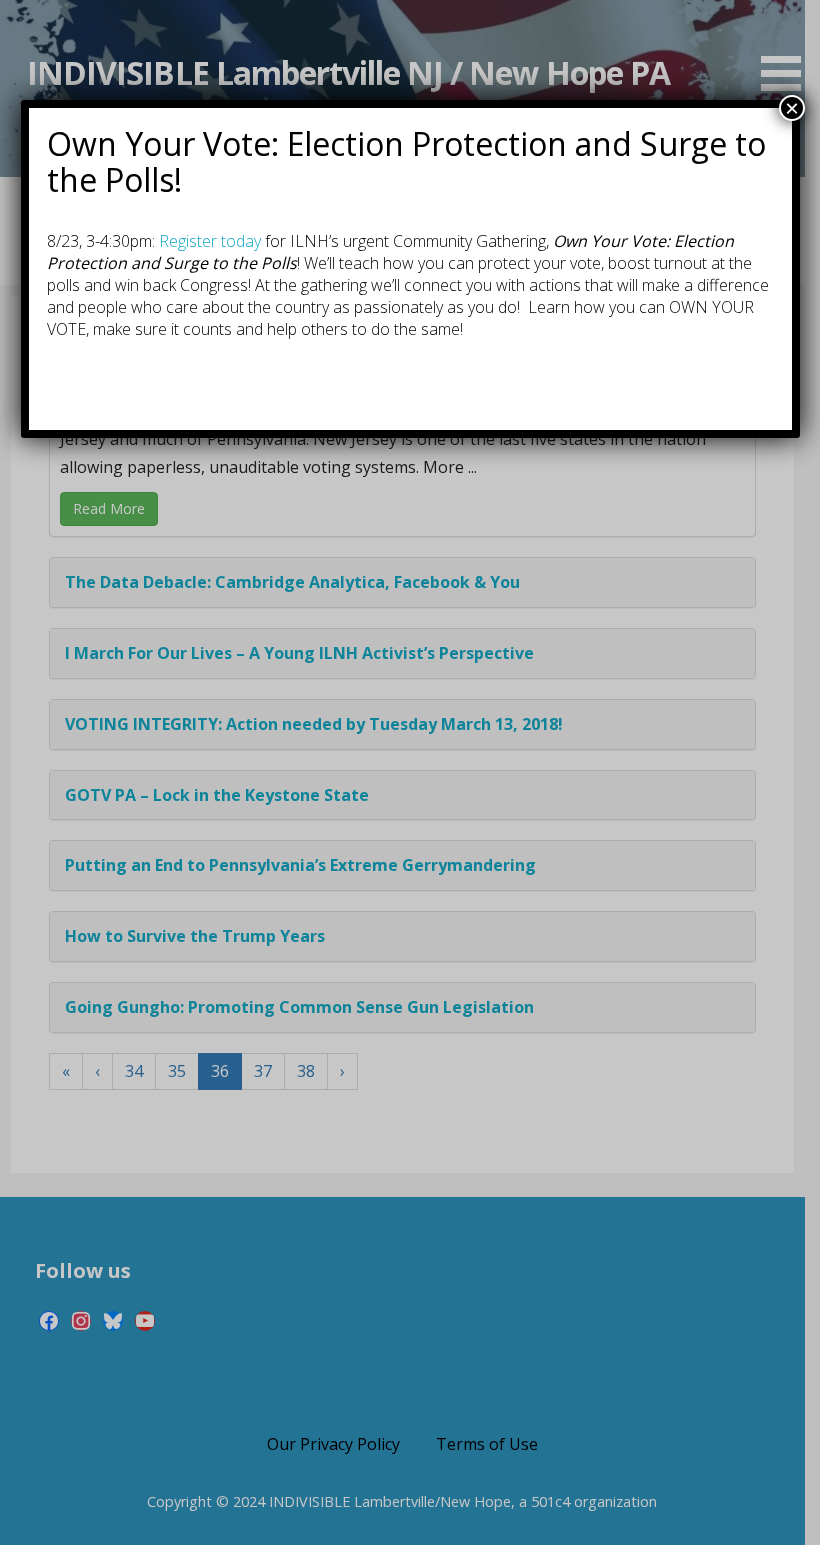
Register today (210, 241)
